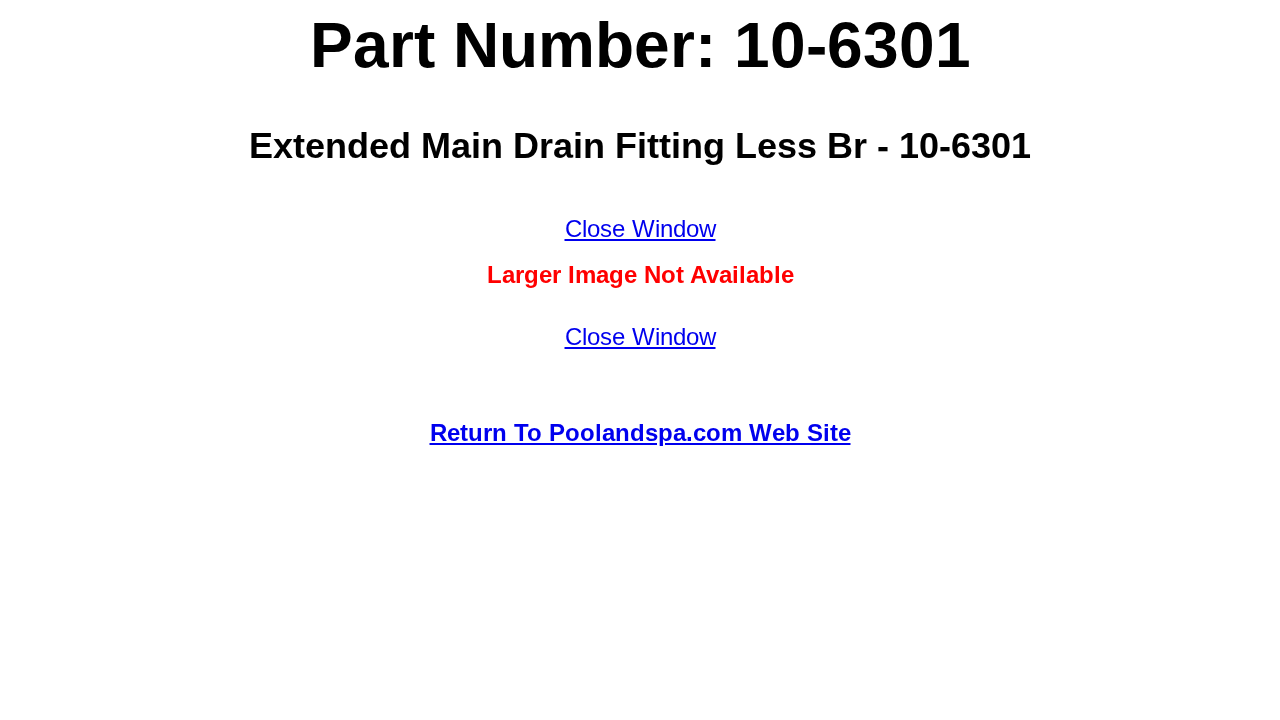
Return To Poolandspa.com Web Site (640, 432)
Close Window (640, 228)
